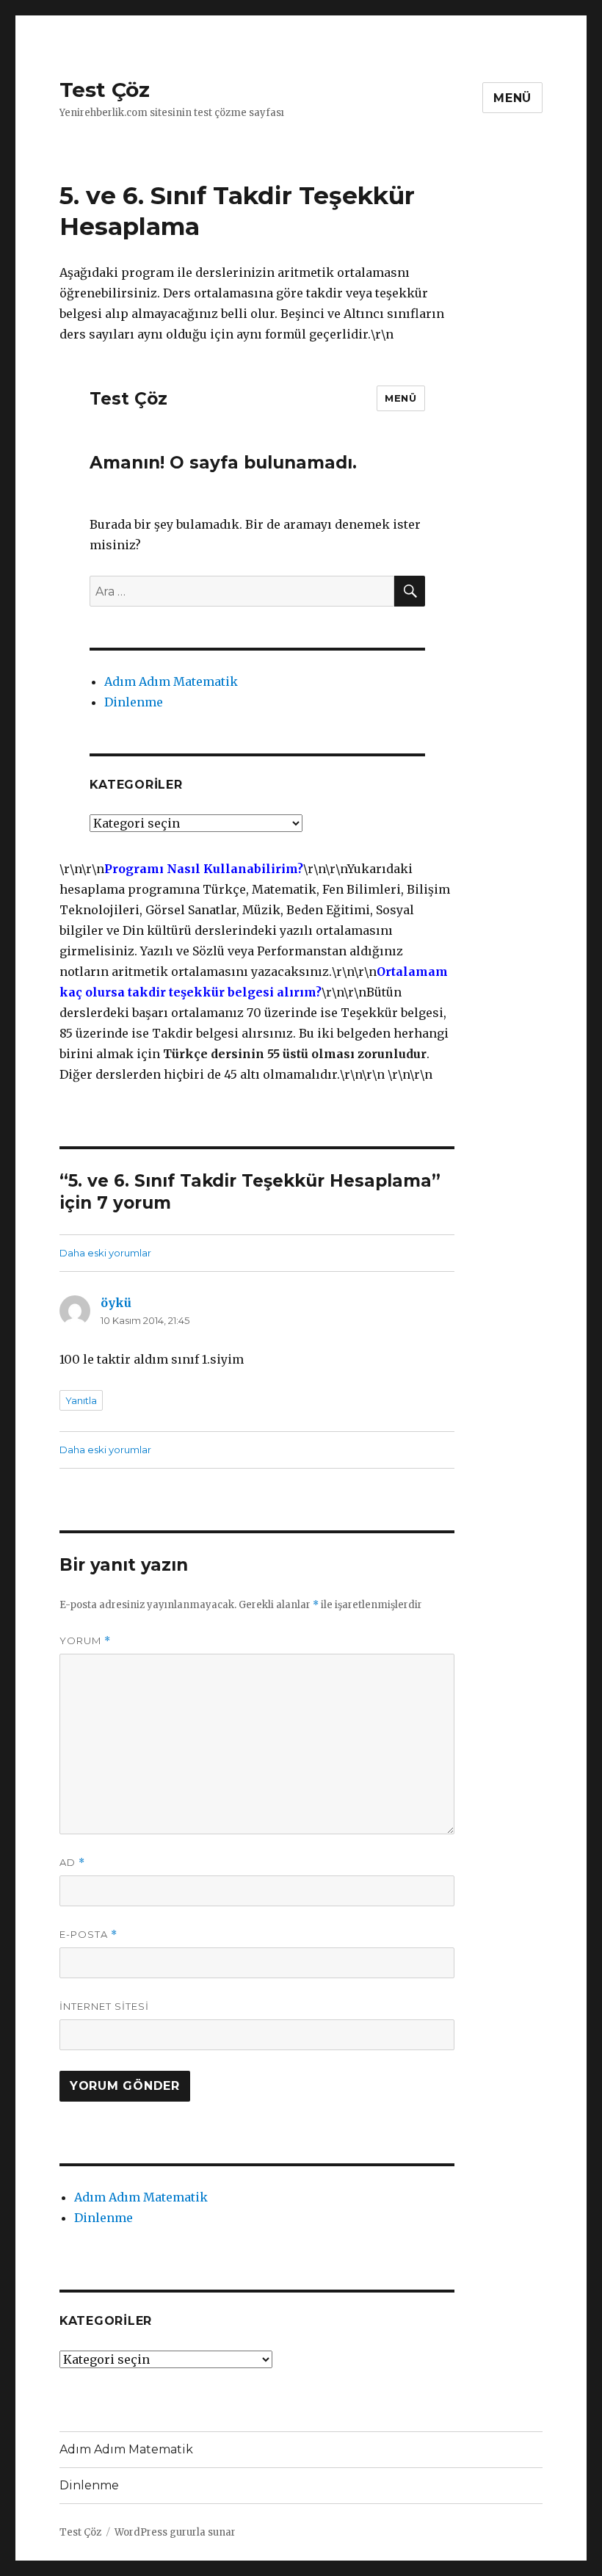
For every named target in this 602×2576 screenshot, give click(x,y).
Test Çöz (105, 90)
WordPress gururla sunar (175, 2532)
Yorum (85, 1641)
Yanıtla (81, 1400)
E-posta (88, 1935)
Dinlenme (104, 2218)
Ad (72, 1863)
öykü (116, 1303)
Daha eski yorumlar (105, 1253)
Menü (512, 98)
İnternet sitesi (104, 2006)
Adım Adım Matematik (141, 2197)
